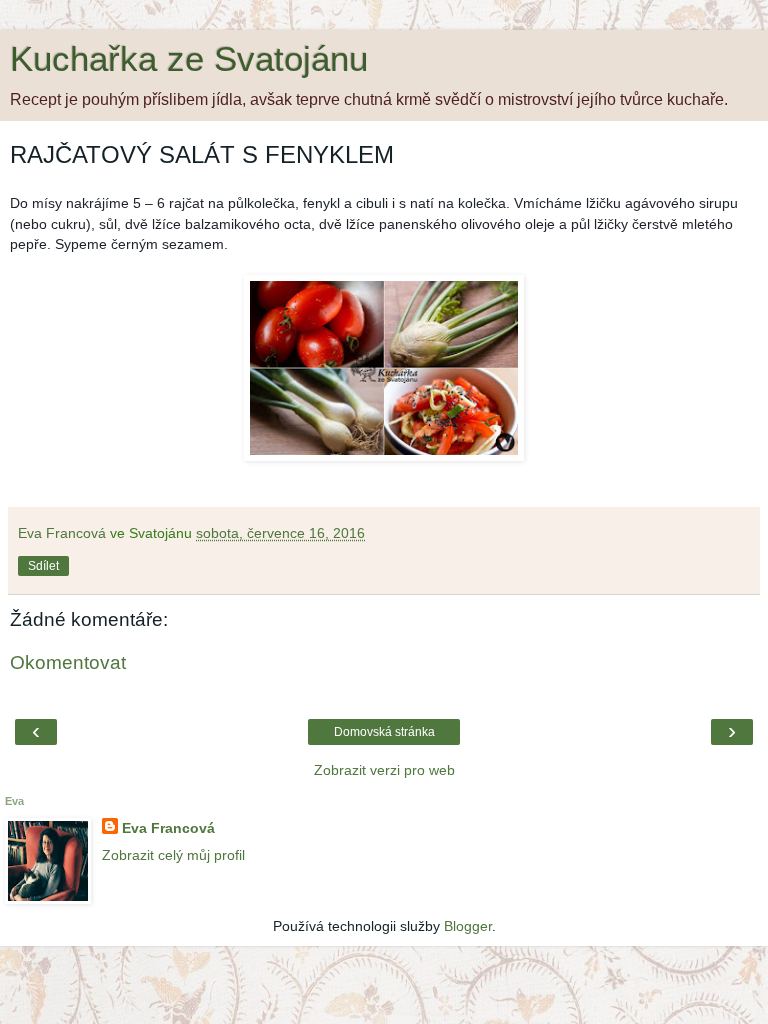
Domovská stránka (384, 732)
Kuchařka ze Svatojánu (189, 59)
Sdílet (43, 566)
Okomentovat (68, 662)
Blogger (468, 926)
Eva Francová (168, 828)
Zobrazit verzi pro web (384, 770)
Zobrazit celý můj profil (173, 855)
